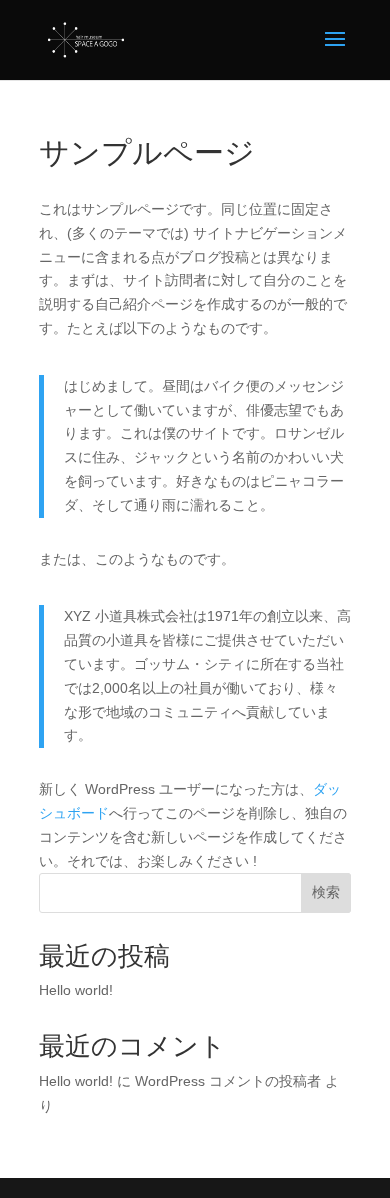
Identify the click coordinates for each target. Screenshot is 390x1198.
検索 (326, 892)
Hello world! (76, 990)
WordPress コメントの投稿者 (228, 1081)
